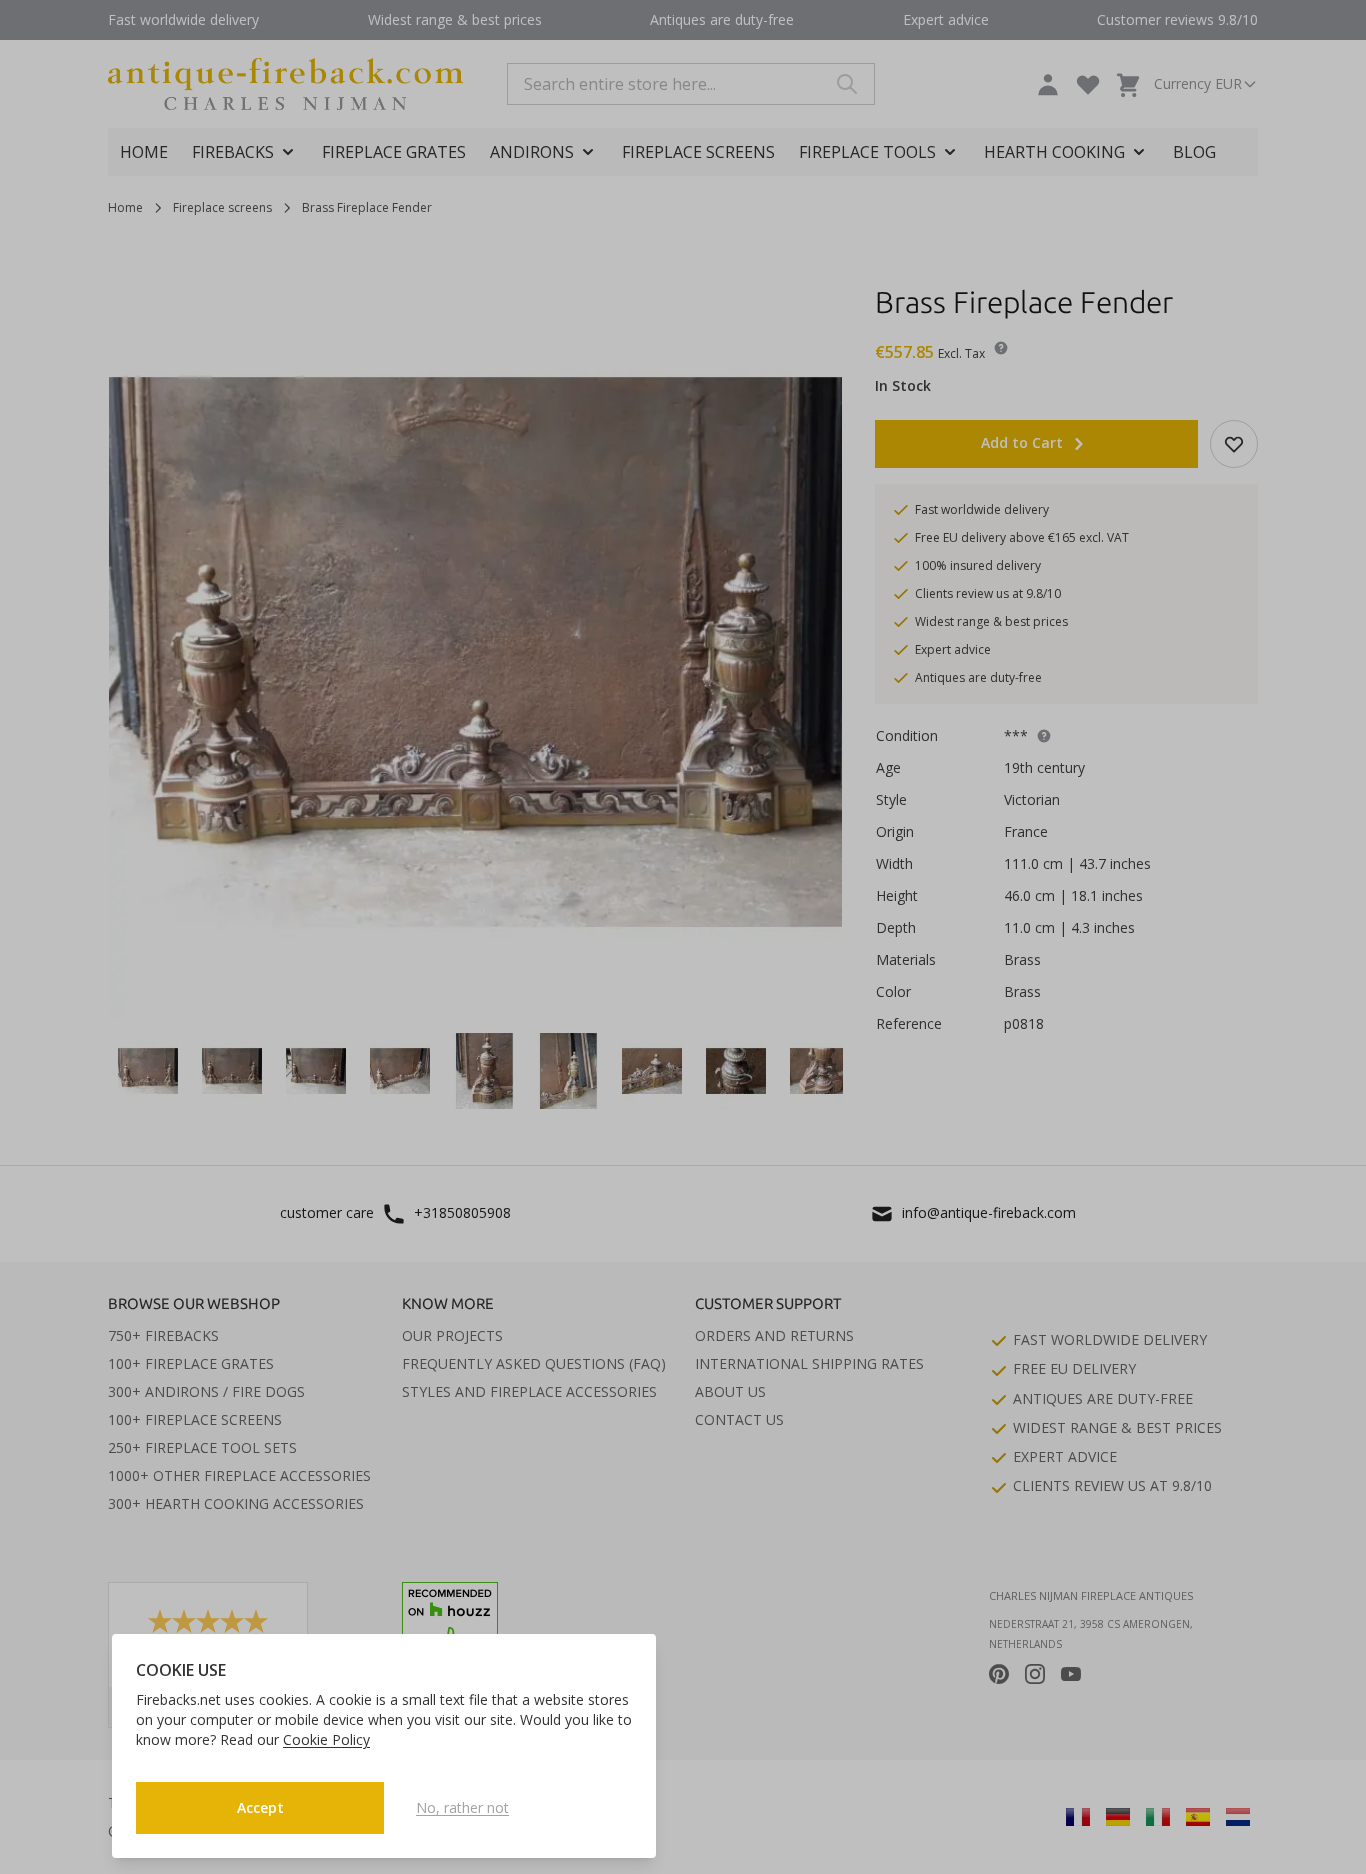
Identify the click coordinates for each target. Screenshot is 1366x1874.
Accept (260, 1807)
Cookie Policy (326, 1739)
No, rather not (462, 1807)
